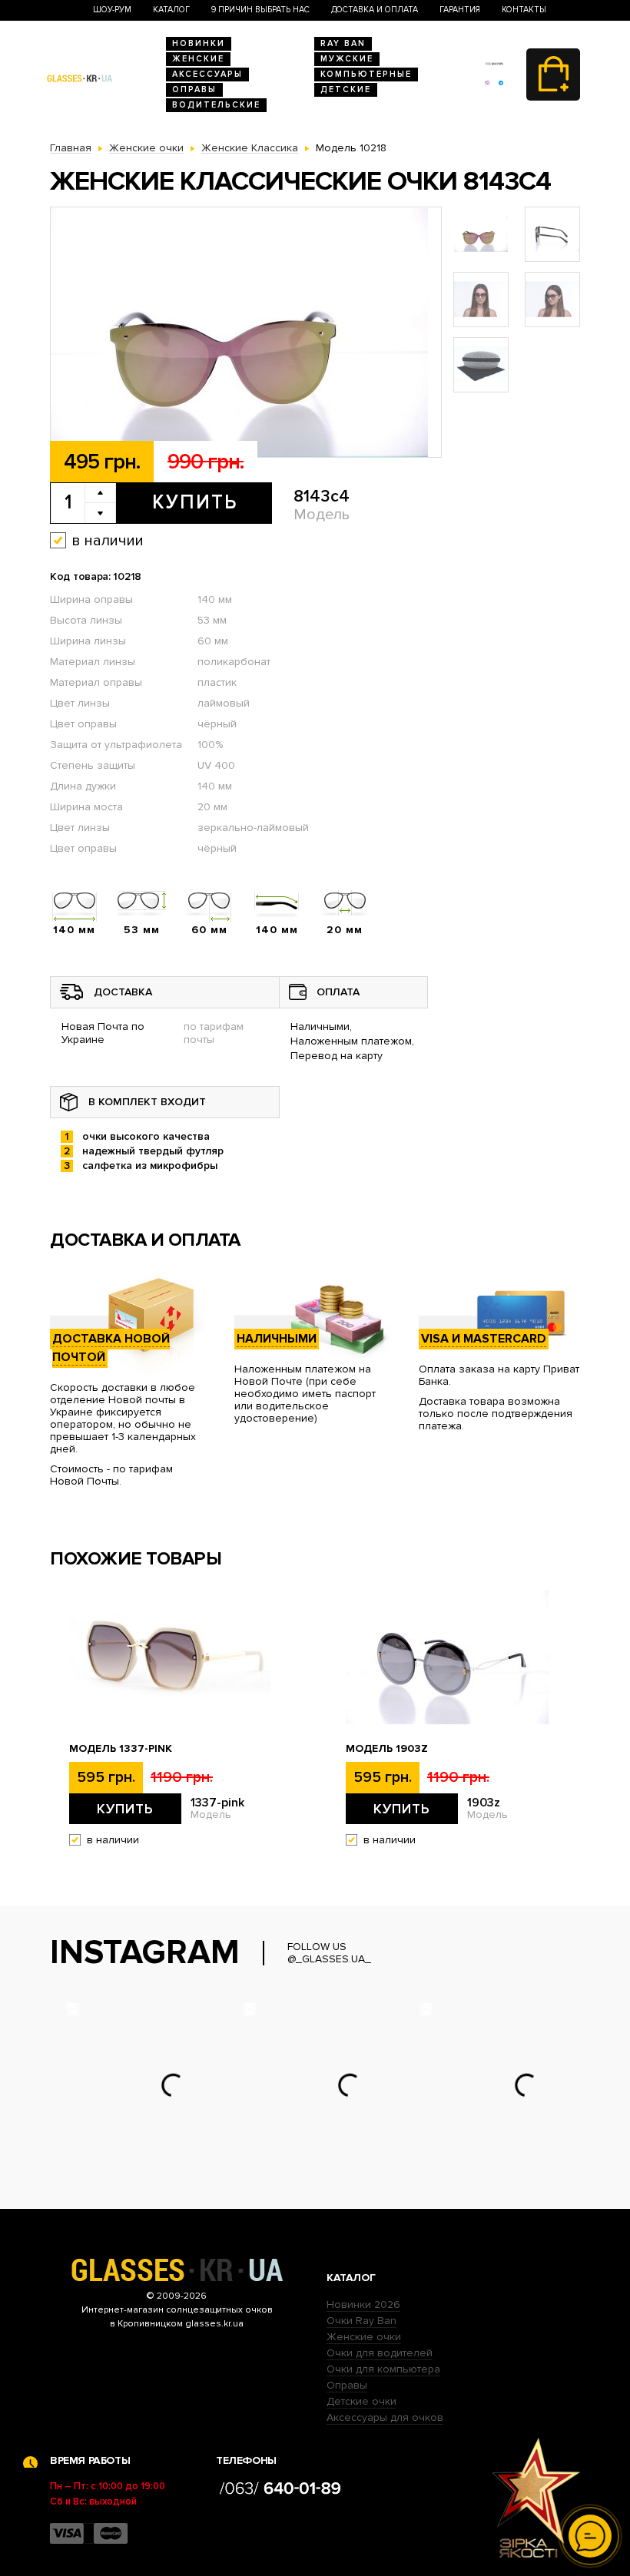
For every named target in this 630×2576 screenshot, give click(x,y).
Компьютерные (366, 74)
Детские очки (361, 2401)
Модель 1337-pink (121, 1749)
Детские (346, 89)
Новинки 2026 (363, 2304)
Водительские (216, 105)
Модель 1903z (387, 1749)
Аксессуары (207, 74)
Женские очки (364, 2337)
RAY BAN (343, 43)
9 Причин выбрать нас (260, 10)
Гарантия (460, 10)
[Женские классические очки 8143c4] (246, 333)
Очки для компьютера (383, 2369)
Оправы (194, 89)
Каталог (171, 10)
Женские (198, 59)
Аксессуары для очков (385, 2417)
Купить (195, 502)
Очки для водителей (380, 2353)
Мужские (347, 59)
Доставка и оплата (375, 10)
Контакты (524, 10)
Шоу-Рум (112, 10)
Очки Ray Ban (361, 2321)
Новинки (199, 43)
